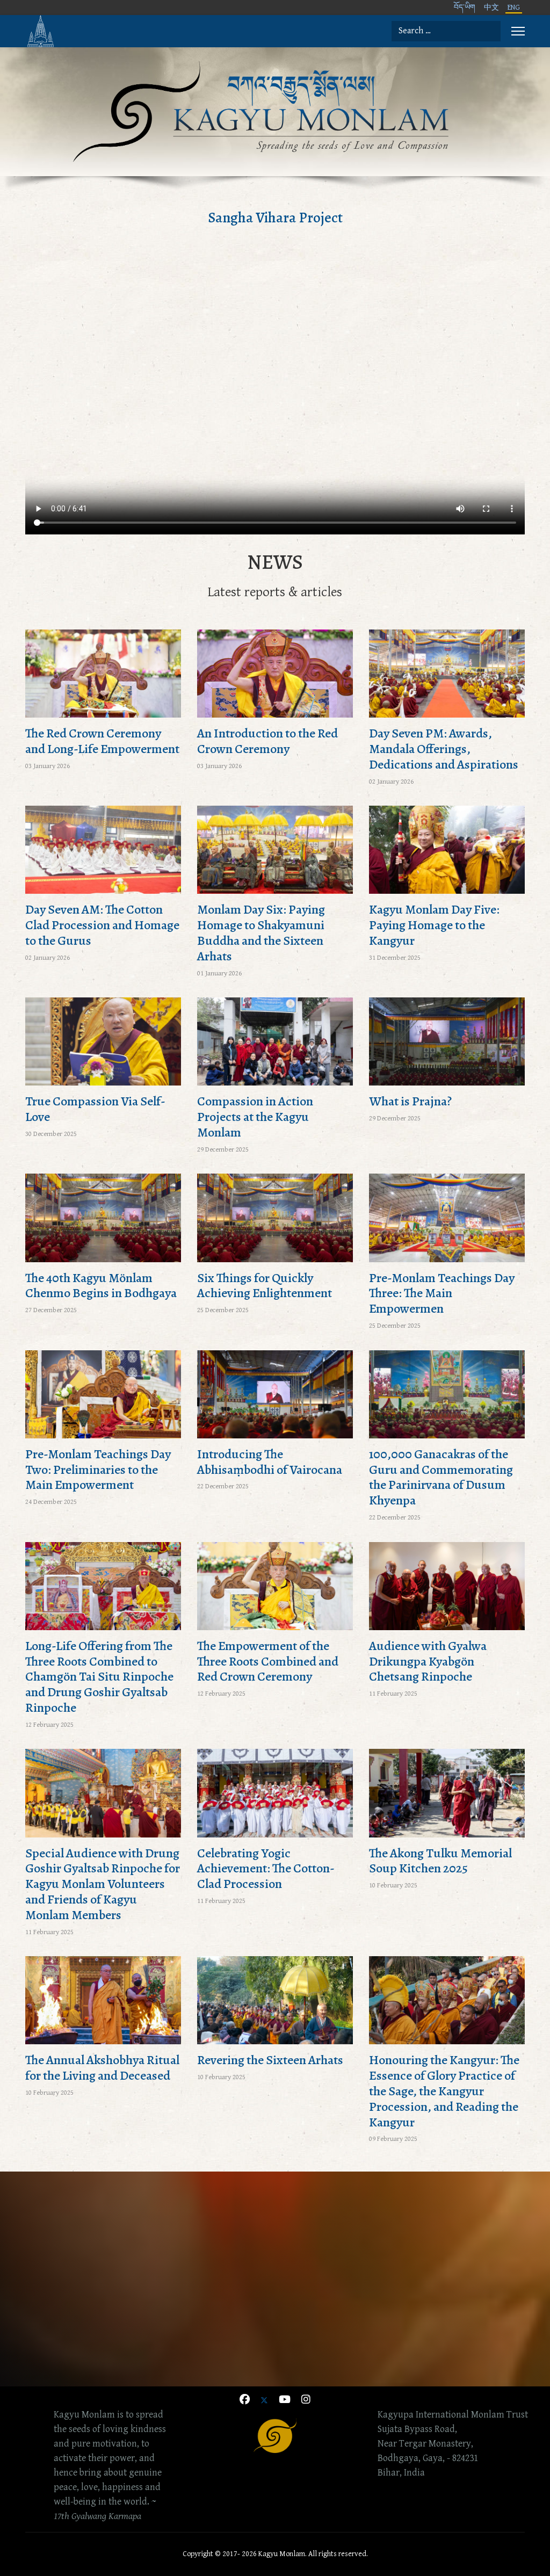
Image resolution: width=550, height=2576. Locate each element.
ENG (514, 8)
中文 (491, 8)
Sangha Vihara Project (275, 218)
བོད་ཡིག (465, 8)
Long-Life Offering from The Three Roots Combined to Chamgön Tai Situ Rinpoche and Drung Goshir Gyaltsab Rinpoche (99, 1677)
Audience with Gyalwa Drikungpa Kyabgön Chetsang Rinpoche (428, 1661)
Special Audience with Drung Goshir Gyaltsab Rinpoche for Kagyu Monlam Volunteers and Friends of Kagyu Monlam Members (103, 1884)
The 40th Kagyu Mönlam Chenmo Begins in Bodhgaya (101, 1286)
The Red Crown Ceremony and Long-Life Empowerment (102, 741)
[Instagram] (306, 2401)
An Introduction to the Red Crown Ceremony (267, 741)
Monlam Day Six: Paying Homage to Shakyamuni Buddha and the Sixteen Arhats (261, 932)
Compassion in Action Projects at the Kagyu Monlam (255, 1117)
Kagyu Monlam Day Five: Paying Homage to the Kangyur (434, 925)
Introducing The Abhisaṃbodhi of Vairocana (270, 1462)
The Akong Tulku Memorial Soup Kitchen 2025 (440, 1861)
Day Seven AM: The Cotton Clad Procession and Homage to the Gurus (102, 925)
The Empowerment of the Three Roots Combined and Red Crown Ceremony (268, 1661)
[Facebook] (245, 2401)
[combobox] (446, 31)
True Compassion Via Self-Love (95, 1109)
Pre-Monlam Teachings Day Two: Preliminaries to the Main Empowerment (98, 1470)
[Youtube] (285, 2401)
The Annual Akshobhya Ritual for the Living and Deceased (102, 2068)
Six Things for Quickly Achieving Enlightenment (265, 1286)
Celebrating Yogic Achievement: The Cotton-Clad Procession (266, 1869)
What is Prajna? (410, 1101)
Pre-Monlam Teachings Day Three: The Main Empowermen (442, 1293)
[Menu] (518, 31)
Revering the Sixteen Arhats (270, 2060)
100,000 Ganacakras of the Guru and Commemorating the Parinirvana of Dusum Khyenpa (441, 1477)
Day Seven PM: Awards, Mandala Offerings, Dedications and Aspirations (444, 749)
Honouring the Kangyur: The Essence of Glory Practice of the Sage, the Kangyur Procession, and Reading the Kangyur (444, 2091)
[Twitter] (264, 2401)
